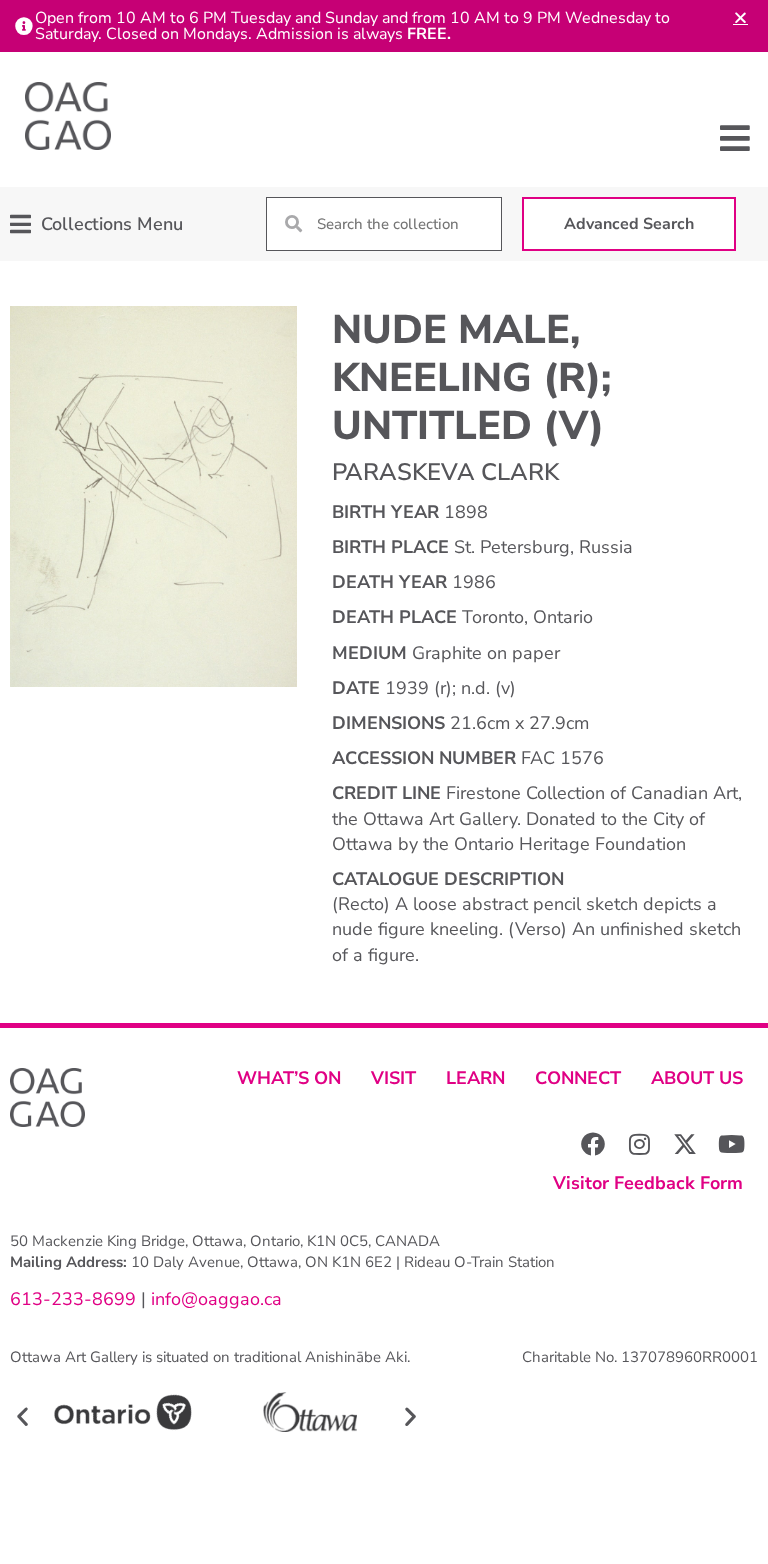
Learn (475, 1078)
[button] (735, 138)
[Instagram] (639, 1144)
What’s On (289, 1078)
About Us (697, 1078)
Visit (393, 1078)
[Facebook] (593, 1144)
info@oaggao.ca (214, 1299)
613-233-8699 (73, 1299)
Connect (578, 1078)
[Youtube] (731, 1144)
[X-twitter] (685, 1144)
